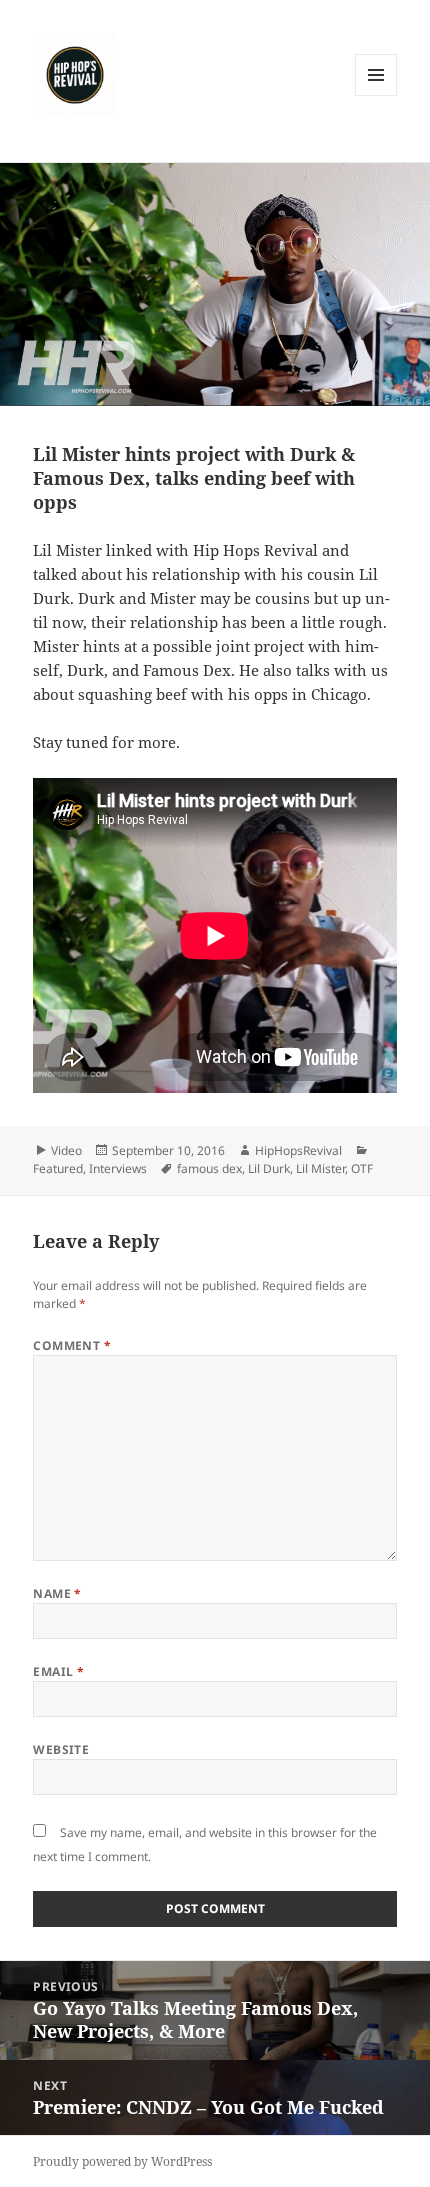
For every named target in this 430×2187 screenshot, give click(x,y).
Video (66, 1150)
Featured (58, 1168)
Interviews (118, 1168)
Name (57, 1593)
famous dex (209, 1168)
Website (61, 1749)
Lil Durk (269, 1168)
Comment (72, 1345)
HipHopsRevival (298, 1150)
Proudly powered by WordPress (122, 2161)
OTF (362, 1168)
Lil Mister (320, 1168)
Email (58, 1671)
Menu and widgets (376, 95)
